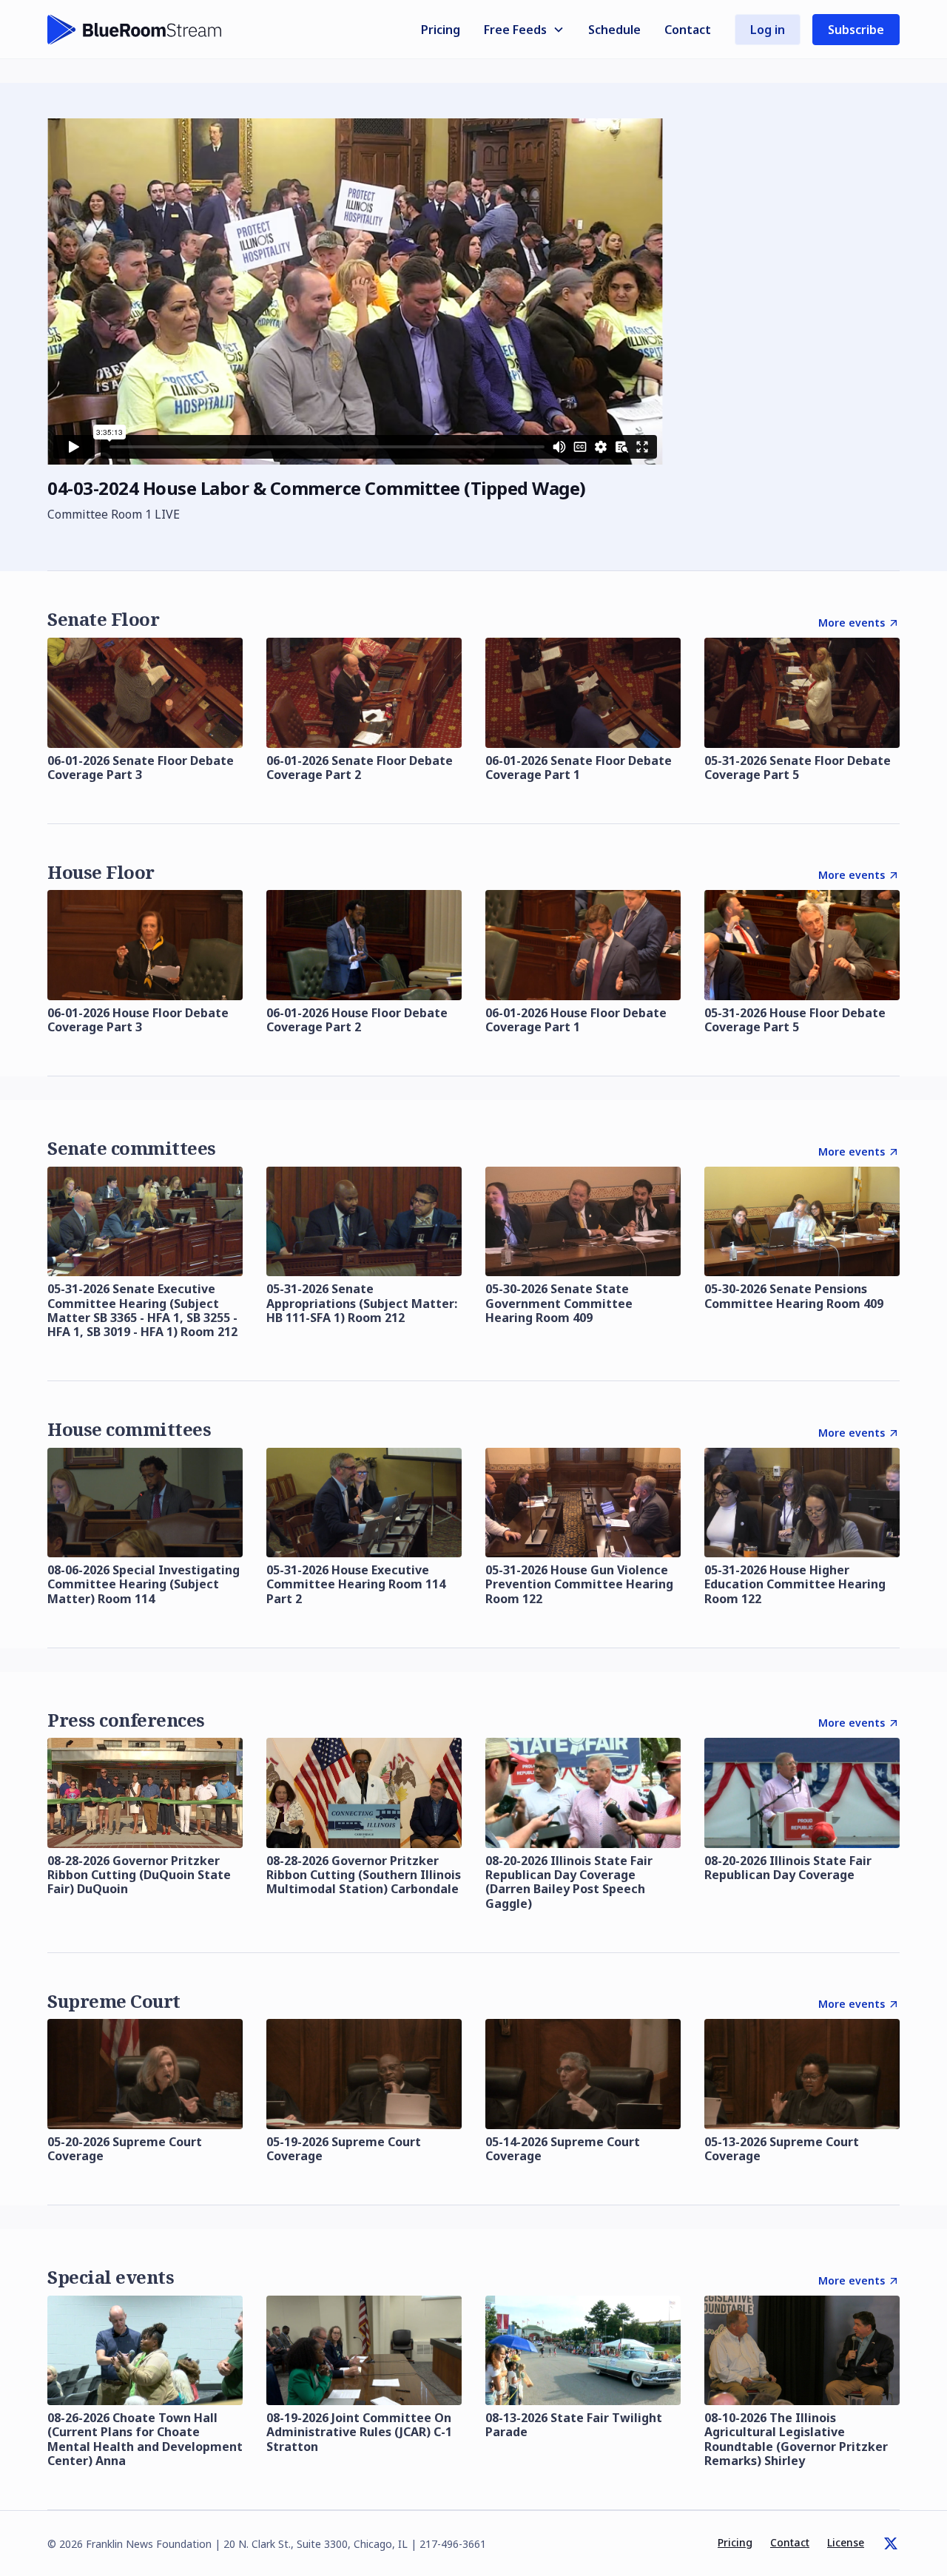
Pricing (441, 30)
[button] (524, 30)
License (846, 2542)
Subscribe (856, 30)
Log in (768, 30)
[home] (135, 30)
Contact (688, 30)
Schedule (614, 30)
